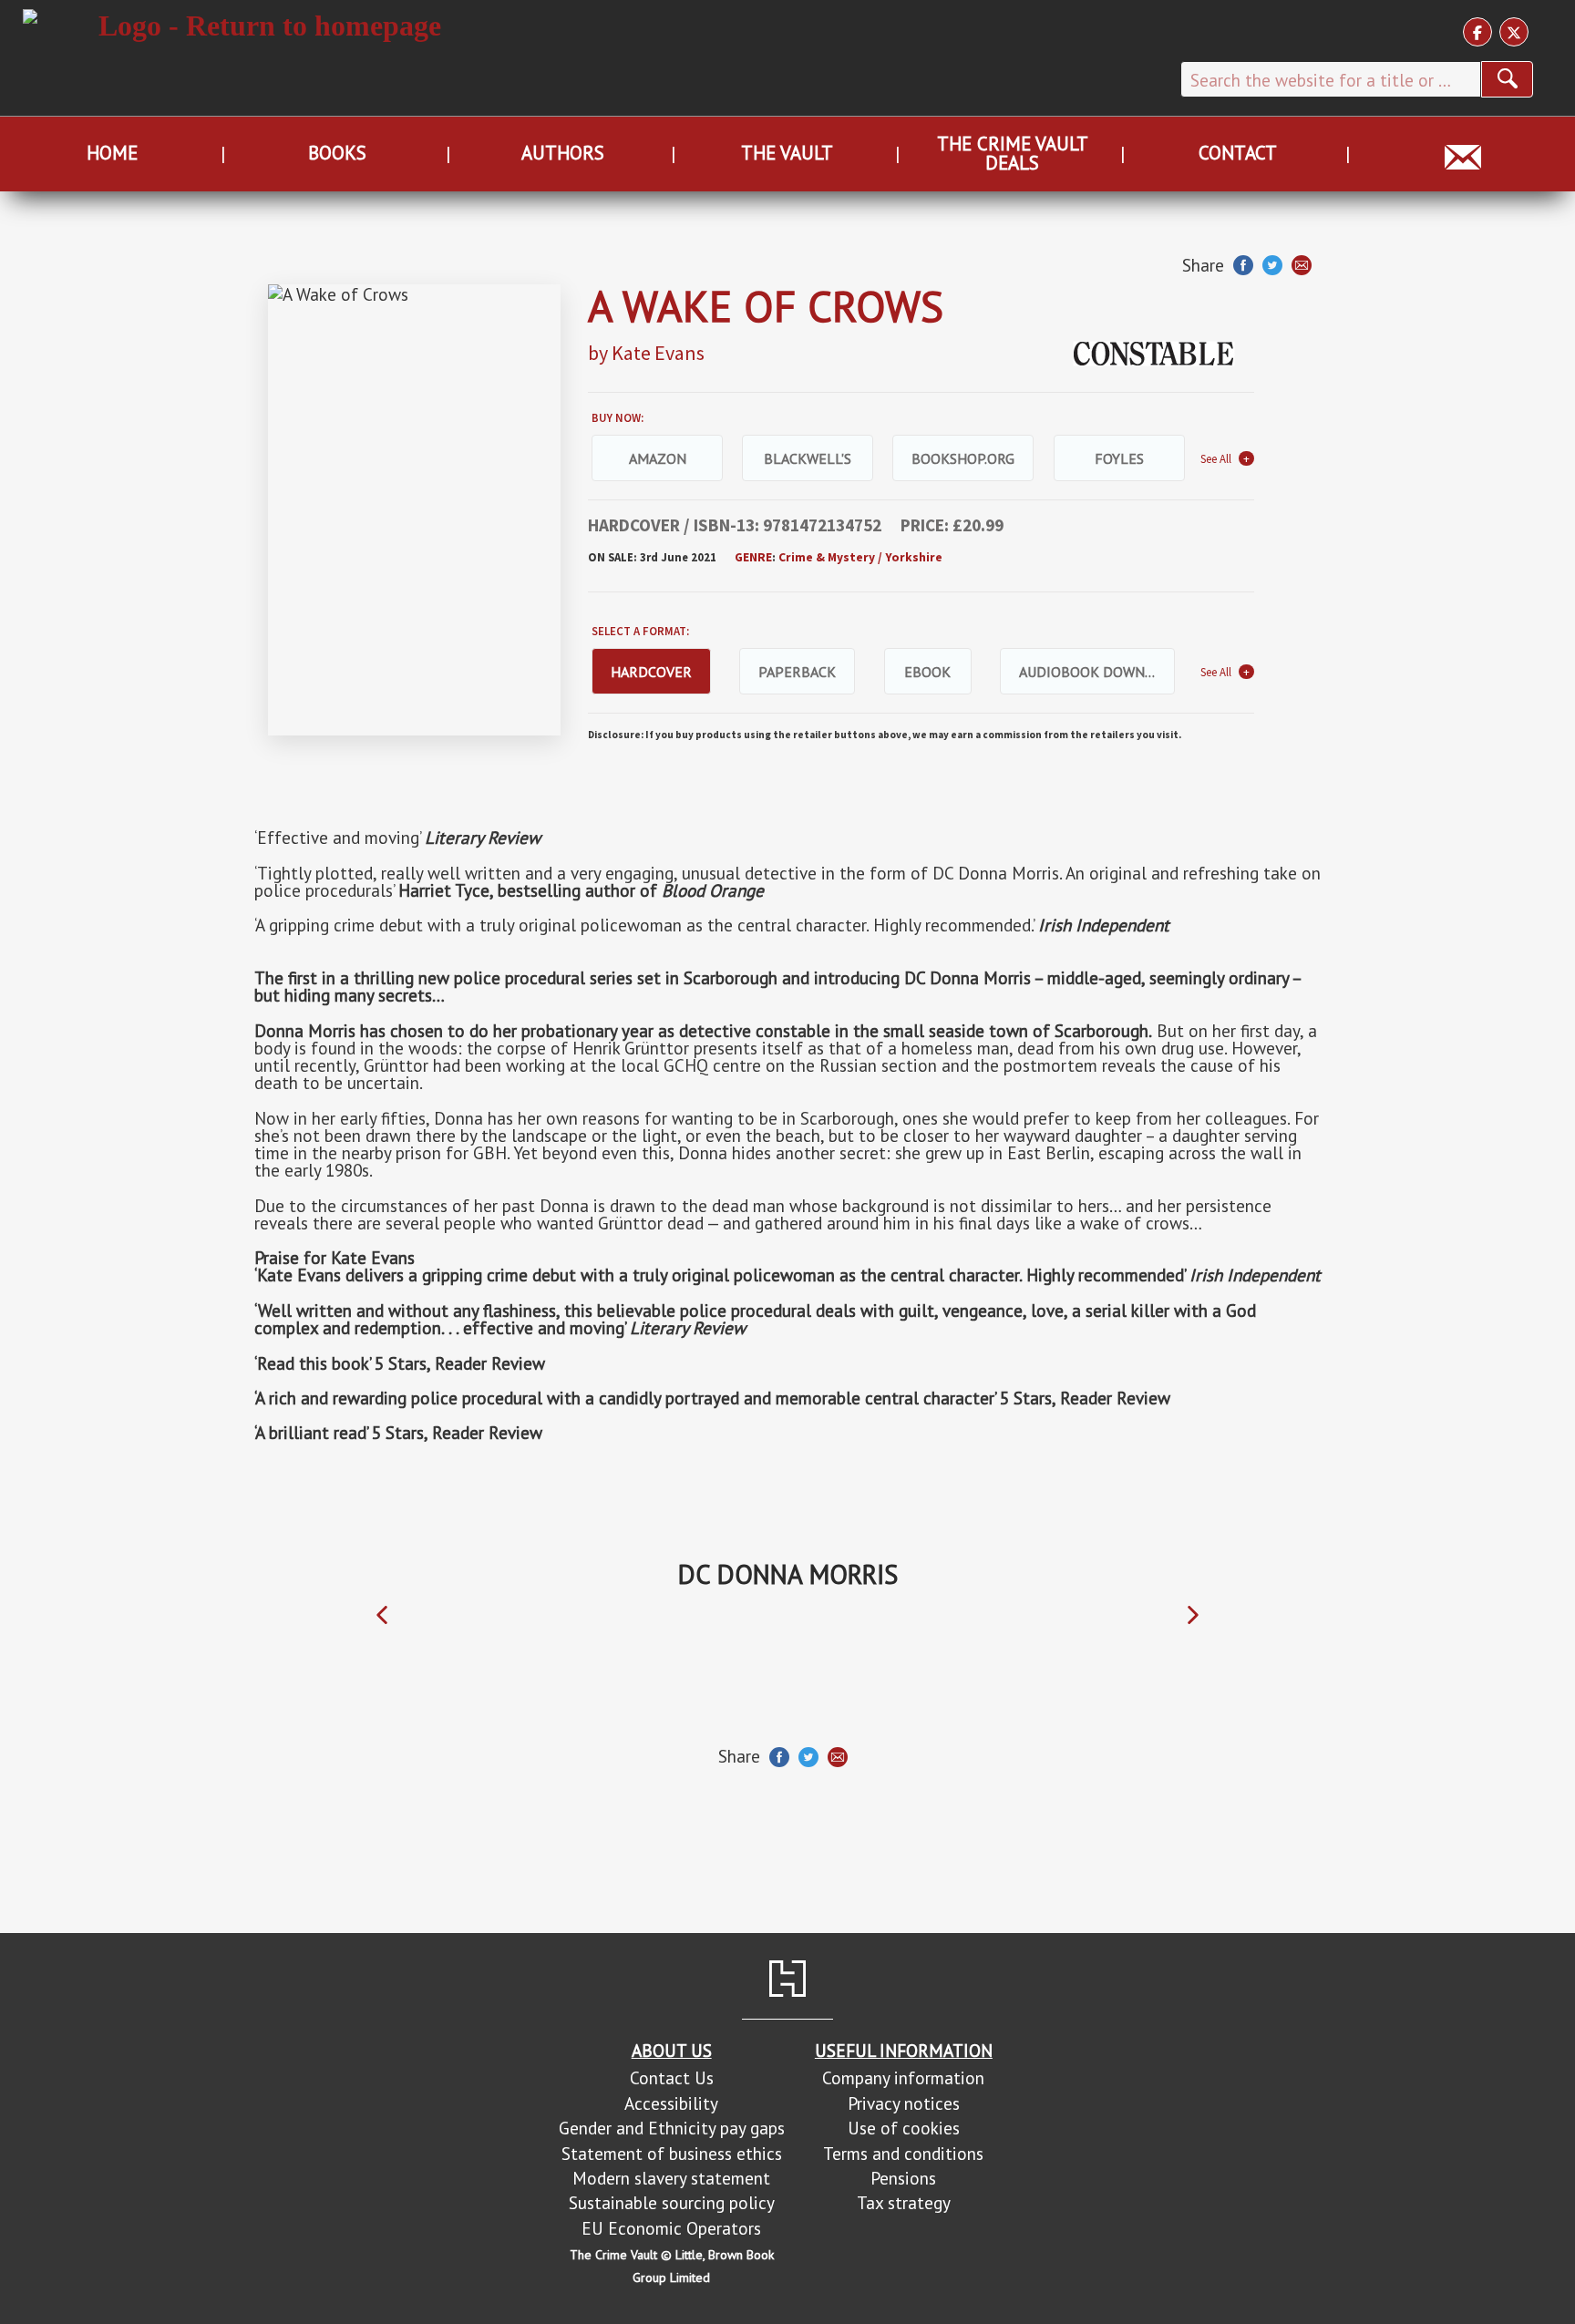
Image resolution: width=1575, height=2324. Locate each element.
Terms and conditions (903, 2153)
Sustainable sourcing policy (672, 2202)
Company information (903, 2077)
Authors (563, 153)
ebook (927, 672)
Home (112, 153)
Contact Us (672, 2077)
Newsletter (1462, 153)
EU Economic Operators (671, 2228)
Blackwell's (808, 458)
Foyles (1119, 458)
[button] (382, 1615)
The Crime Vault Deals (1013, 153)
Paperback (797, 672)
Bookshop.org (963, 458)
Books (337, 153)
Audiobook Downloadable (1097, 672)
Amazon (658, 458)
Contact (1238, 153)
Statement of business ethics (672, 2153)
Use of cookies (904, 2128)
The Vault (787, 153)
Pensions (903, 2178)
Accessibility (671, 2103)
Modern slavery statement (671, 2178)
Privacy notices (904, 2103)
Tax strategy (904, 2202)
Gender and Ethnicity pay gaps (672, 2128)
